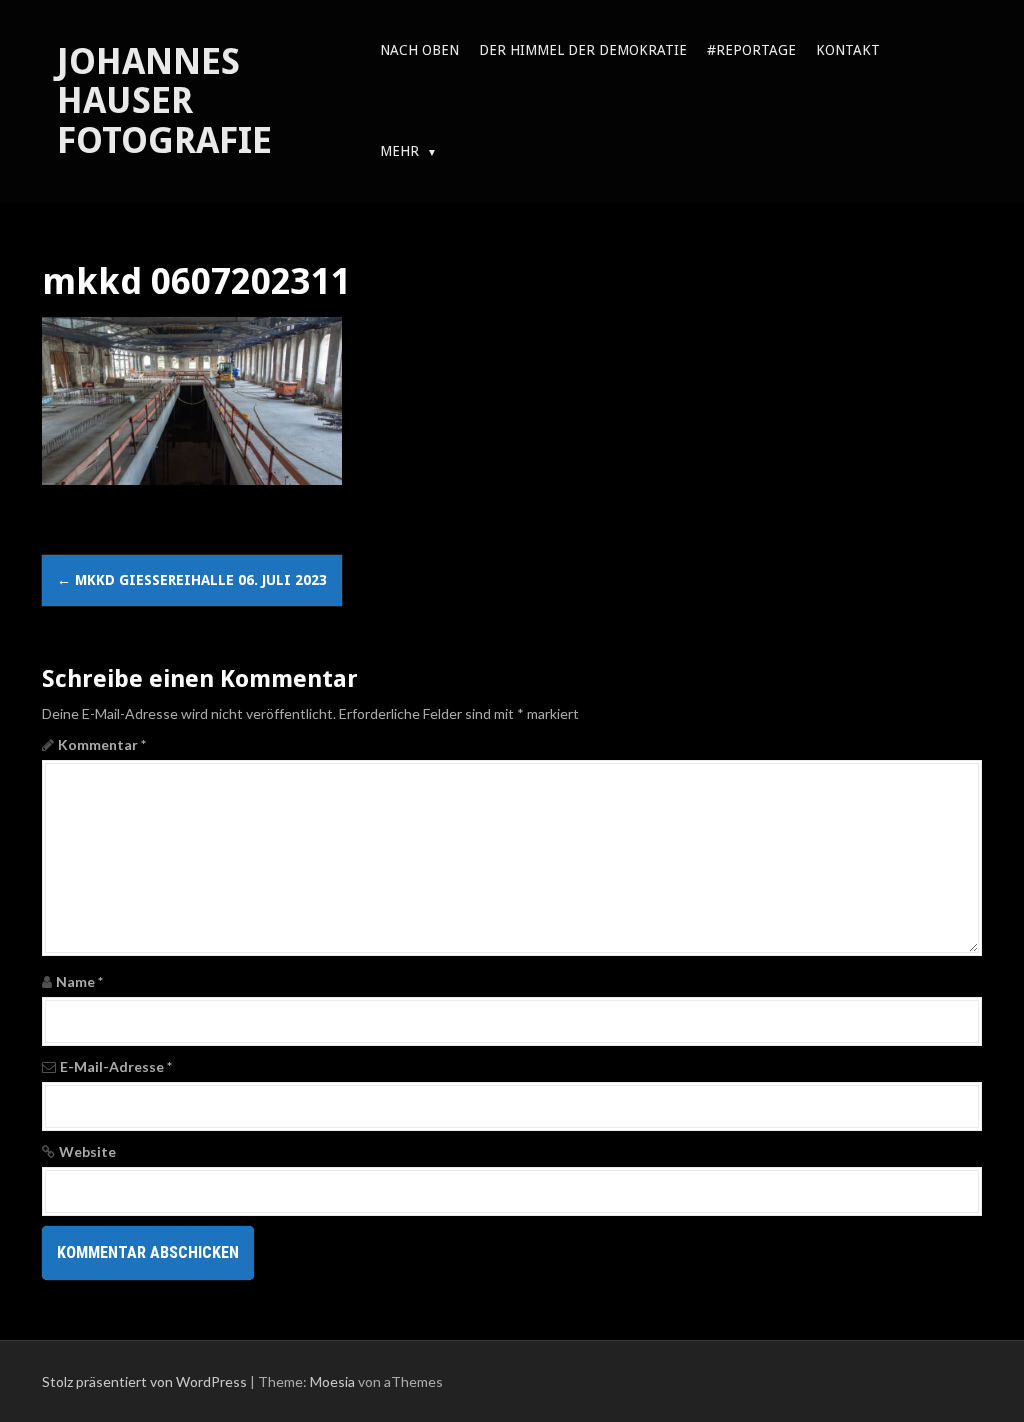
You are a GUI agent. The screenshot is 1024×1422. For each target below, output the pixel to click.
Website (87, 1151)
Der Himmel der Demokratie (583, 50)
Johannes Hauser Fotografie (164, 101)
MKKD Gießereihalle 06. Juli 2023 (192, 580)
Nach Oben (419, 50)
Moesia (332, 1381)
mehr (399, 151)
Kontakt (848, 50)
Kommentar (102, 744)
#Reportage (751, 50)
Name (79, 981)
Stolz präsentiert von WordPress (144, 1381)
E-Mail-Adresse (116, 1066)
